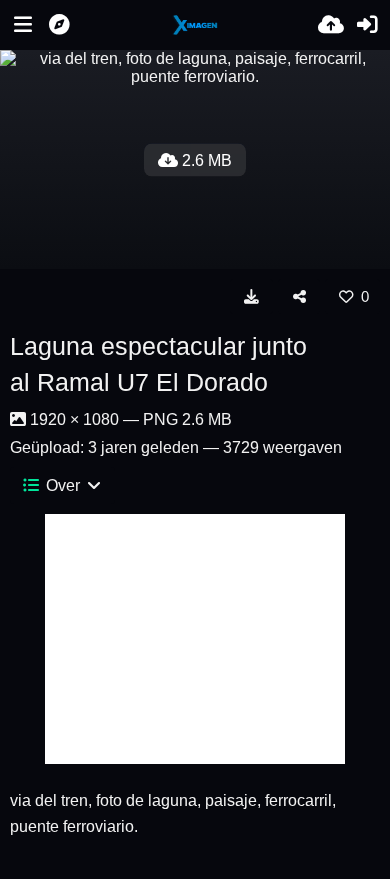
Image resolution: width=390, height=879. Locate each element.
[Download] (251, 296)
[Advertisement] (195, 639)
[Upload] (331, 25)
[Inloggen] (367, 25)
